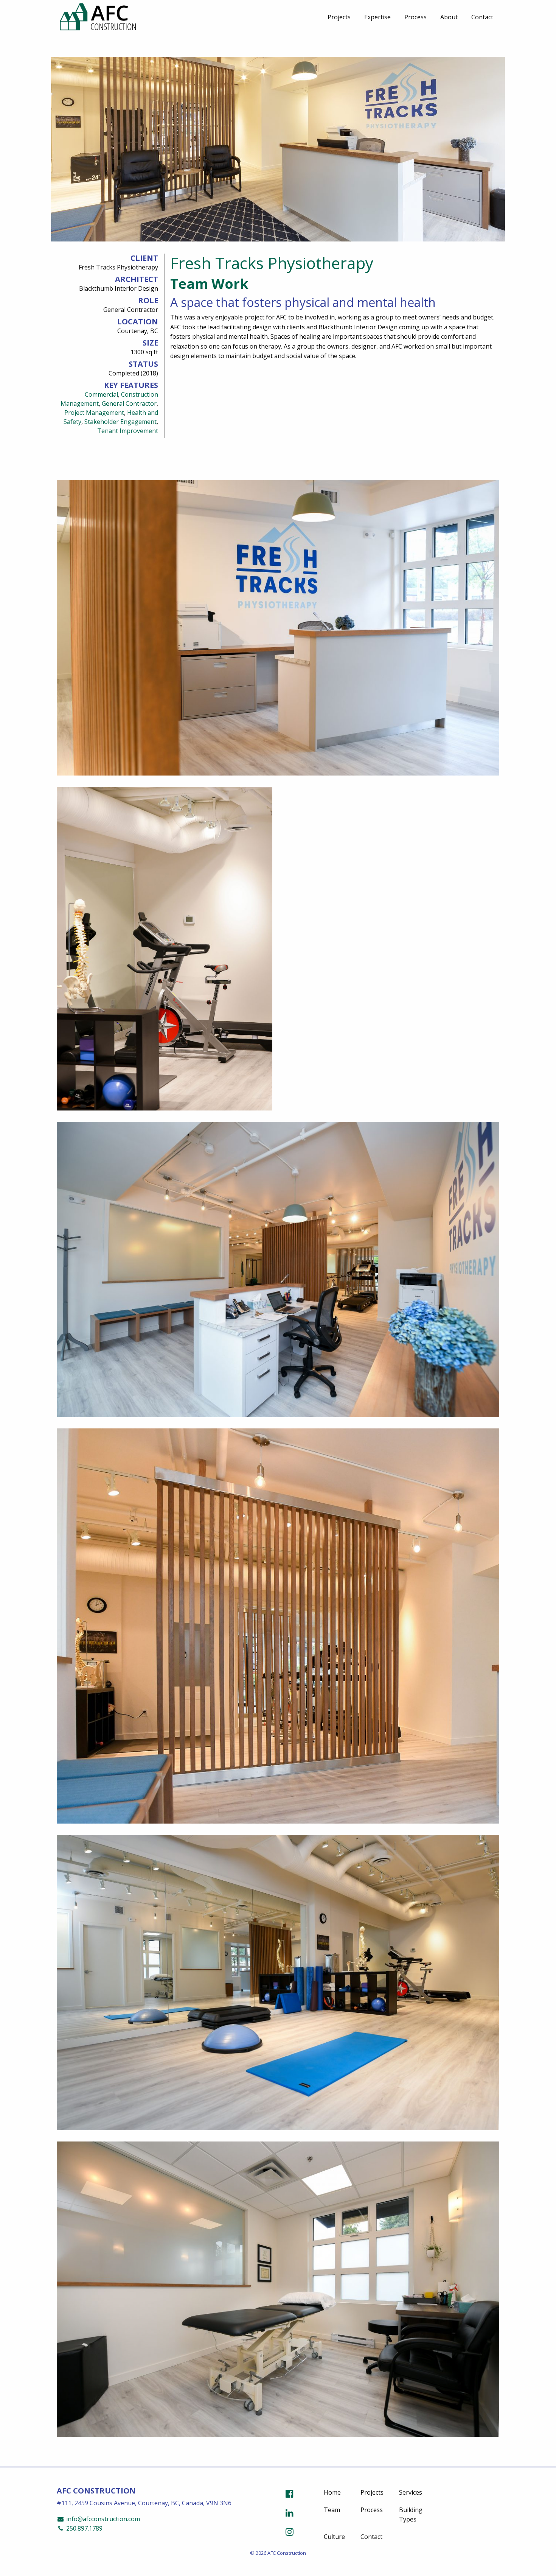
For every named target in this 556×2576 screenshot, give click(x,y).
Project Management (94, 413)
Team (332, 2510)
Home (332, 2492)
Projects (339, 17)
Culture (334, 2537)
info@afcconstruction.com (102, 2519)
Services (411, 2492)
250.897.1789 (84, 2528)
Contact (482, 17)
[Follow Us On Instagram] (290, 2532)
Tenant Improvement (128, 431)
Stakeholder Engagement (120, 422)
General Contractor (129, 403)
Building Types (411, 2515)
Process (415, 17)
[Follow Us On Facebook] (290, 2493)
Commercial (101, 394)
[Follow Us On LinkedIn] (290, 2513)
